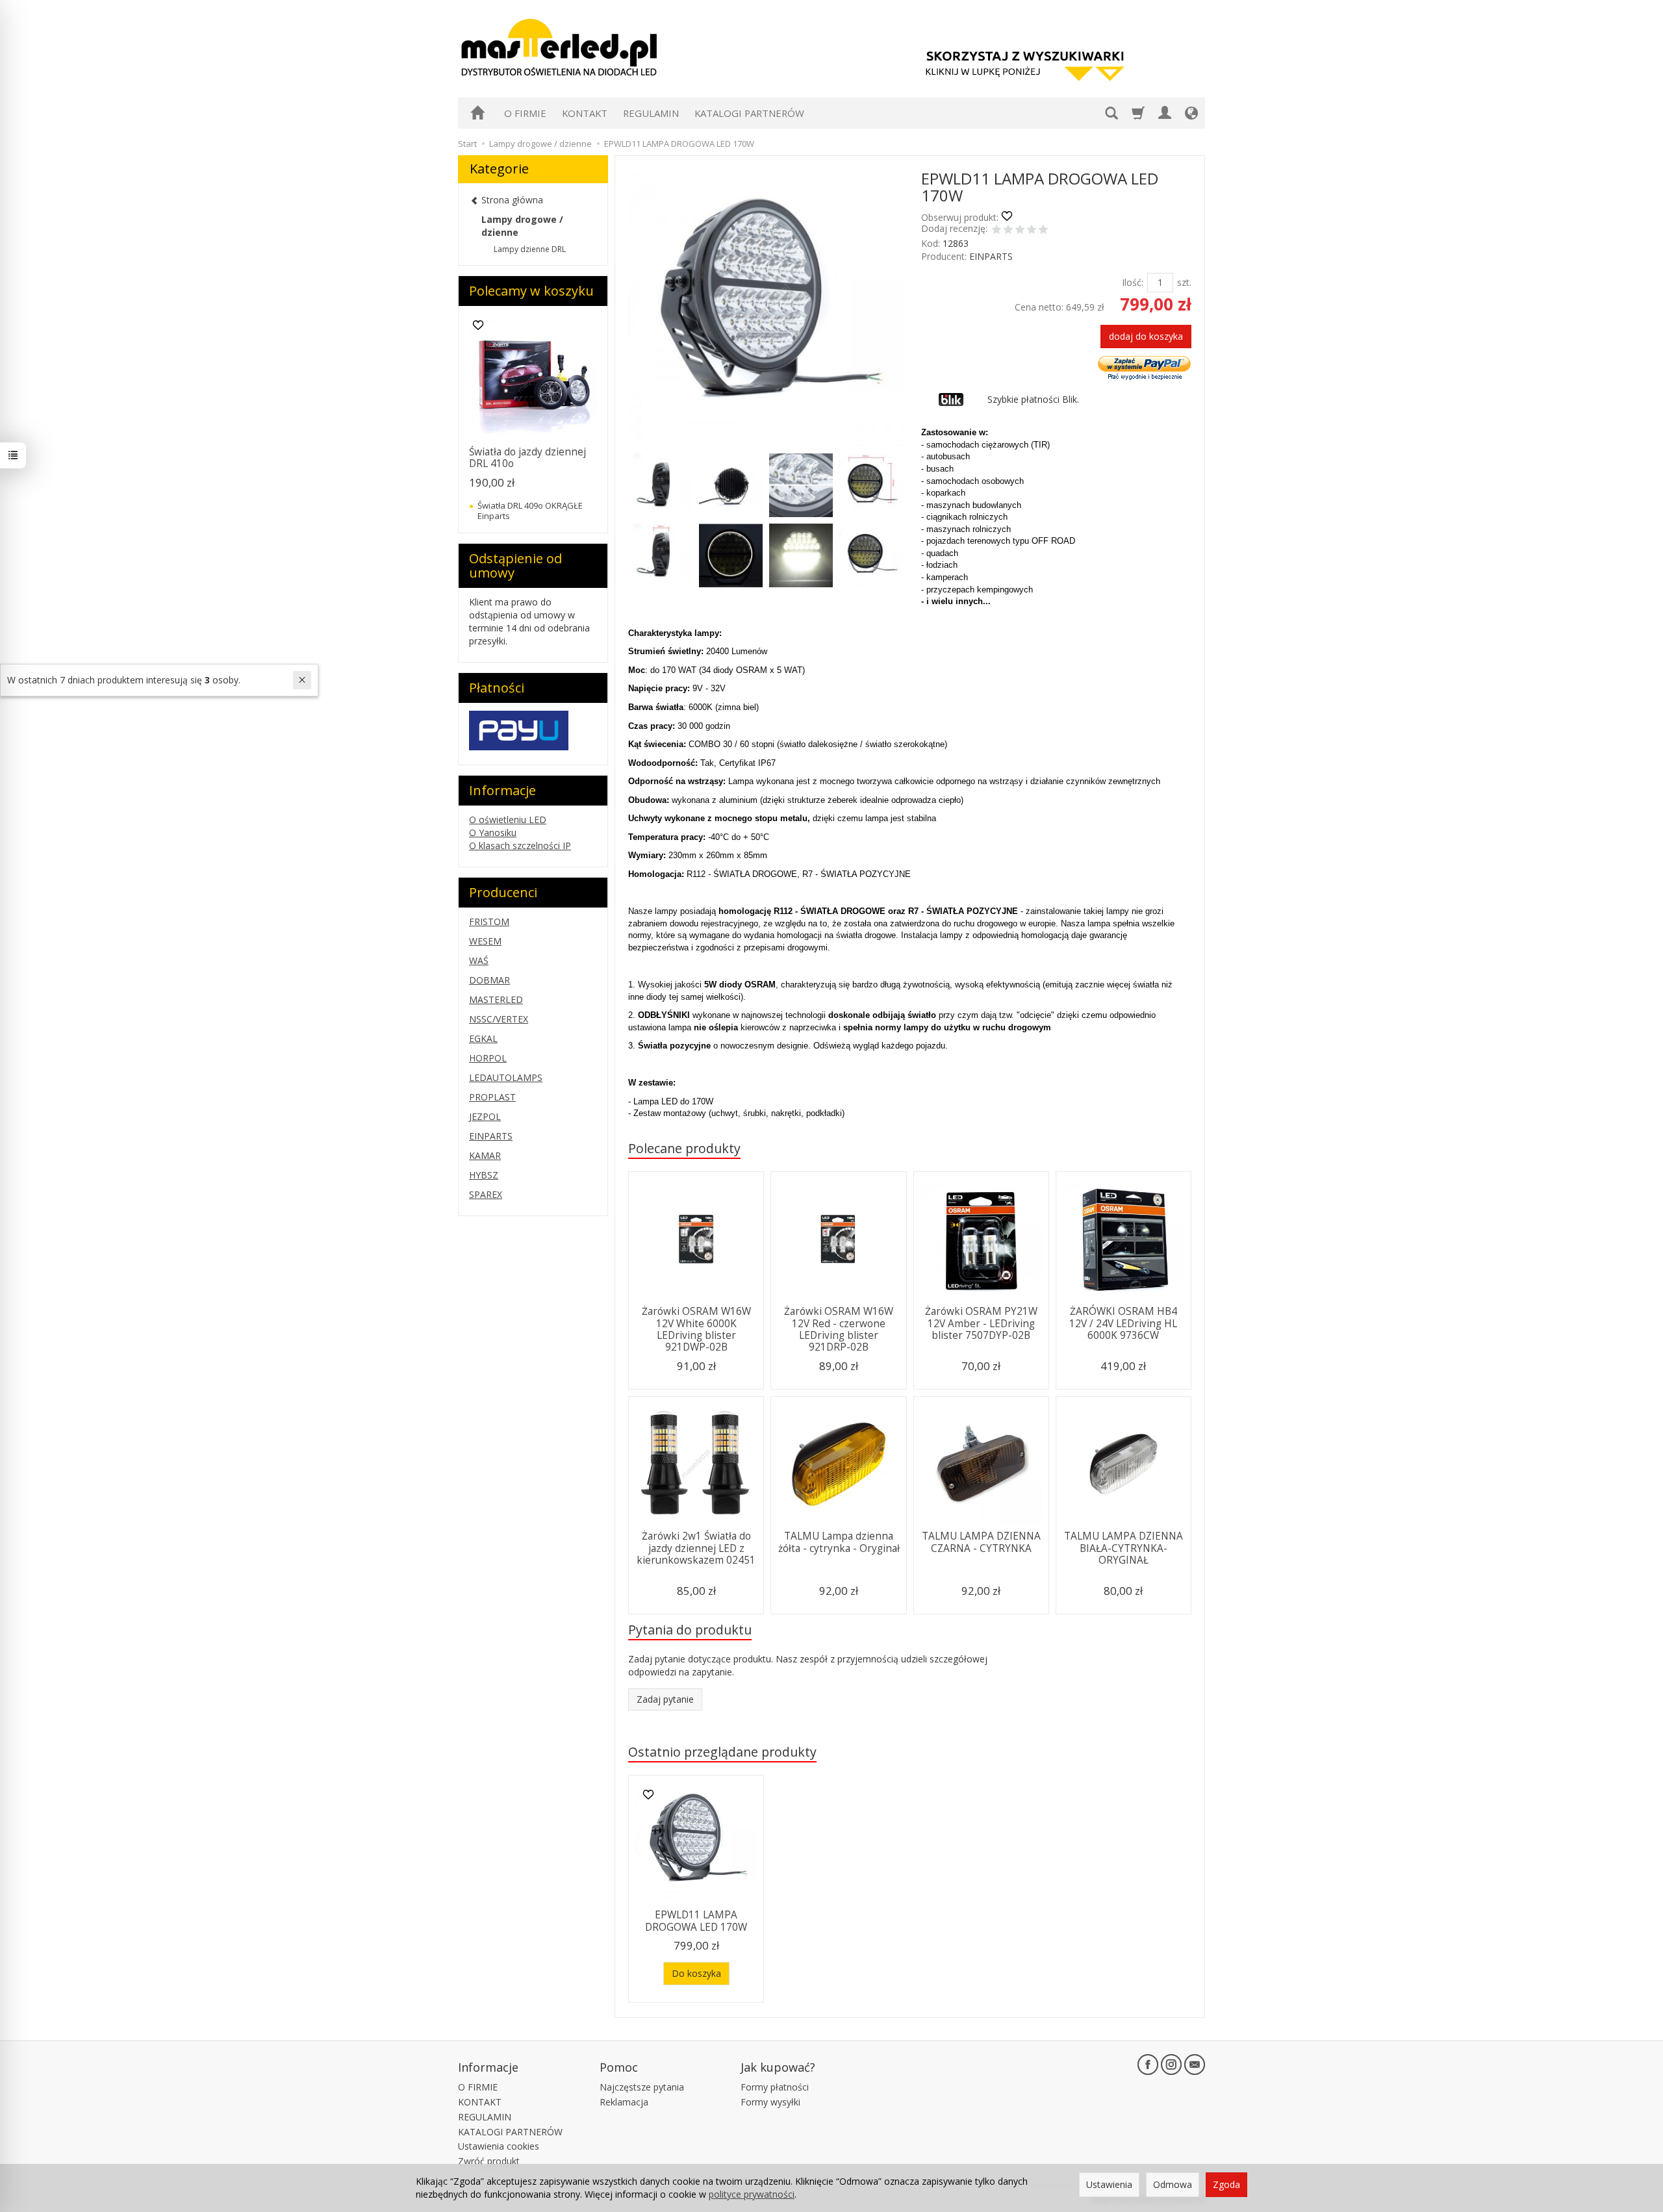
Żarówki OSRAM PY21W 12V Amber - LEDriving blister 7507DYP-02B (981, 1323)
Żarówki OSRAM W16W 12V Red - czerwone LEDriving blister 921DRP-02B (839, 1329)
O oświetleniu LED (508, 820)
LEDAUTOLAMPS (506, 1077)
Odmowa (1173, 2184)
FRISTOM (489, 922)
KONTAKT (585, 113)
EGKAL (483, 1038)
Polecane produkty (684, 1148)
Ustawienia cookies (499, 2146)
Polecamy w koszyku (531, 291)
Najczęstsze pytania (642, 2087)
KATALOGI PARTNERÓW (749, 113)
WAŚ (479, 960)
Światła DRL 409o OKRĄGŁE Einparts (530, 511)
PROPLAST (492, 1097)
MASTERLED (496, 999)
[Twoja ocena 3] (1020, 231)
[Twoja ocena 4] (1032, 231)
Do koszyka (696, 1973)
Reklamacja (624, 2102)
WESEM (485, 941)
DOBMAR (489, 980)
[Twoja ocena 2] (1008, 231)
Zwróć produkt (489, 2161)
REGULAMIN (651, 113)
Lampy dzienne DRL (530, 249)
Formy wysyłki (770, 2102)
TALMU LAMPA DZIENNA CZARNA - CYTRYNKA (981, 1542)
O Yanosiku (493, 833)
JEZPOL (485, 1116)
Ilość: (1133, 282)
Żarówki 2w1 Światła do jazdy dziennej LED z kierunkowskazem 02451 (696, 1548)
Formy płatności (775, 2087)
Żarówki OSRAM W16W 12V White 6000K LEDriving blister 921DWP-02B (696, 1329)
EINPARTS (991, 256)
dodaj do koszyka (1146, 336)
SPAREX (486, 1194)
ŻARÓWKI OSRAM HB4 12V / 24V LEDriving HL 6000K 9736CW (1123, 1323)
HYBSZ (484, 1175)
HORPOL (488, 1058)
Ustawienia (1109, 2184)
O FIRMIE (525, 113)
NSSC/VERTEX (499, 1019)
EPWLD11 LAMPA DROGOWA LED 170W (696, 1921)
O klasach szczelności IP (520, 845)
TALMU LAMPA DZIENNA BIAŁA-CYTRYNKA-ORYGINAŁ (1123, 1548)
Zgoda (1226, 2184)
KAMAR (485, 1155)
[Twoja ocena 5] (1043, 231)
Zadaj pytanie (665, 1699)
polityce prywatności (752, 2194)
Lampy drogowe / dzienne (522, 226)
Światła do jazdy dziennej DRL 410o (527, 458)
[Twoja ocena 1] (997, 231)
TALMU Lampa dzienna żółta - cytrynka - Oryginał (839, 1542)
